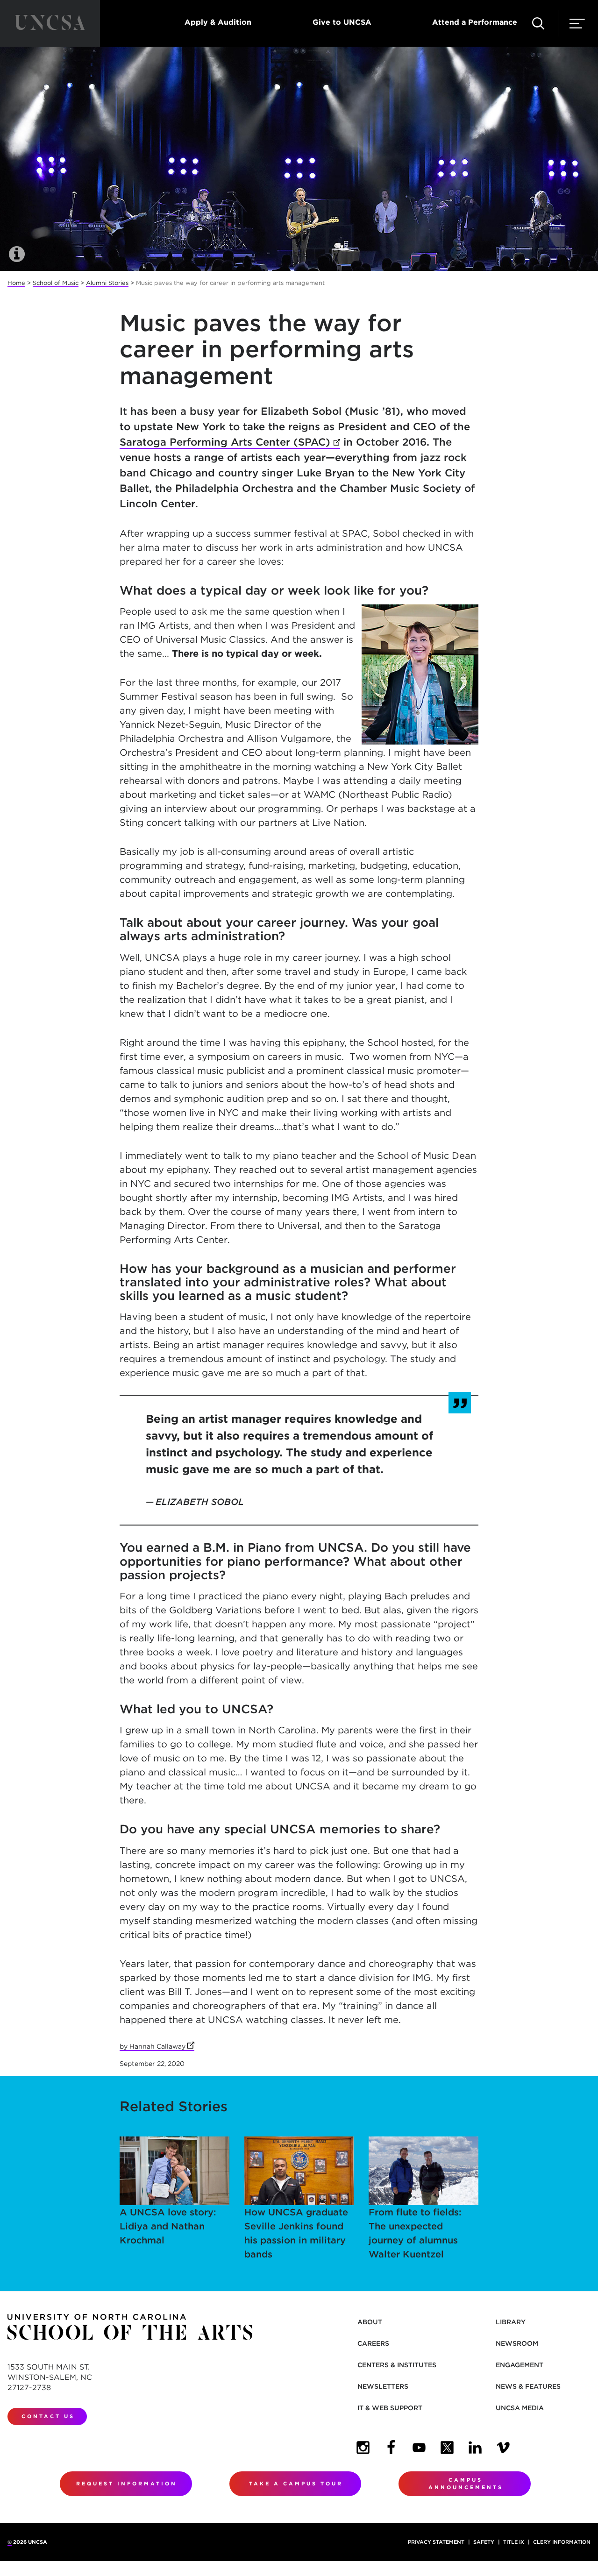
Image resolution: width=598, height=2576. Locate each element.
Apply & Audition (218, 22)
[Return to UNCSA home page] (50, 23)
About (370, 2322)
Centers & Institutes (397, 2365)
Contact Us (48, 2416)
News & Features (528, 2386)
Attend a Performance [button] (475, 22)
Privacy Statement (436, 2542)
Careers (373, 2343)
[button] (538, 23)
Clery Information (562, 2542)
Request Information (127, 2484)
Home (16, 283)
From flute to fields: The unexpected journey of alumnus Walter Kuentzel (415, 2233)
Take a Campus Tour (296, 2484)
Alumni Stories (107, 283)
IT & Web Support (390, 2408)
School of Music (56, 283)
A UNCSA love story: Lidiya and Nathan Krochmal (168, 2226)
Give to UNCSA (342, 22)
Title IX (514, 2542)
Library (511, 2322)
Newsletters (383, 2386)
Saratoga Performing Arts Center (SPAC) (230, 442)
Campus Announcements (466, 2484)
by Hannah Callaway (157, 2046)
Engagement (520, 2365)
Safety (484, 2542)
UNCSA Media (520, 2408)
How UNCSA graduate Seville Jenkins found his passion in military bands (296, 2233)
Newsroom (517, 2343)
